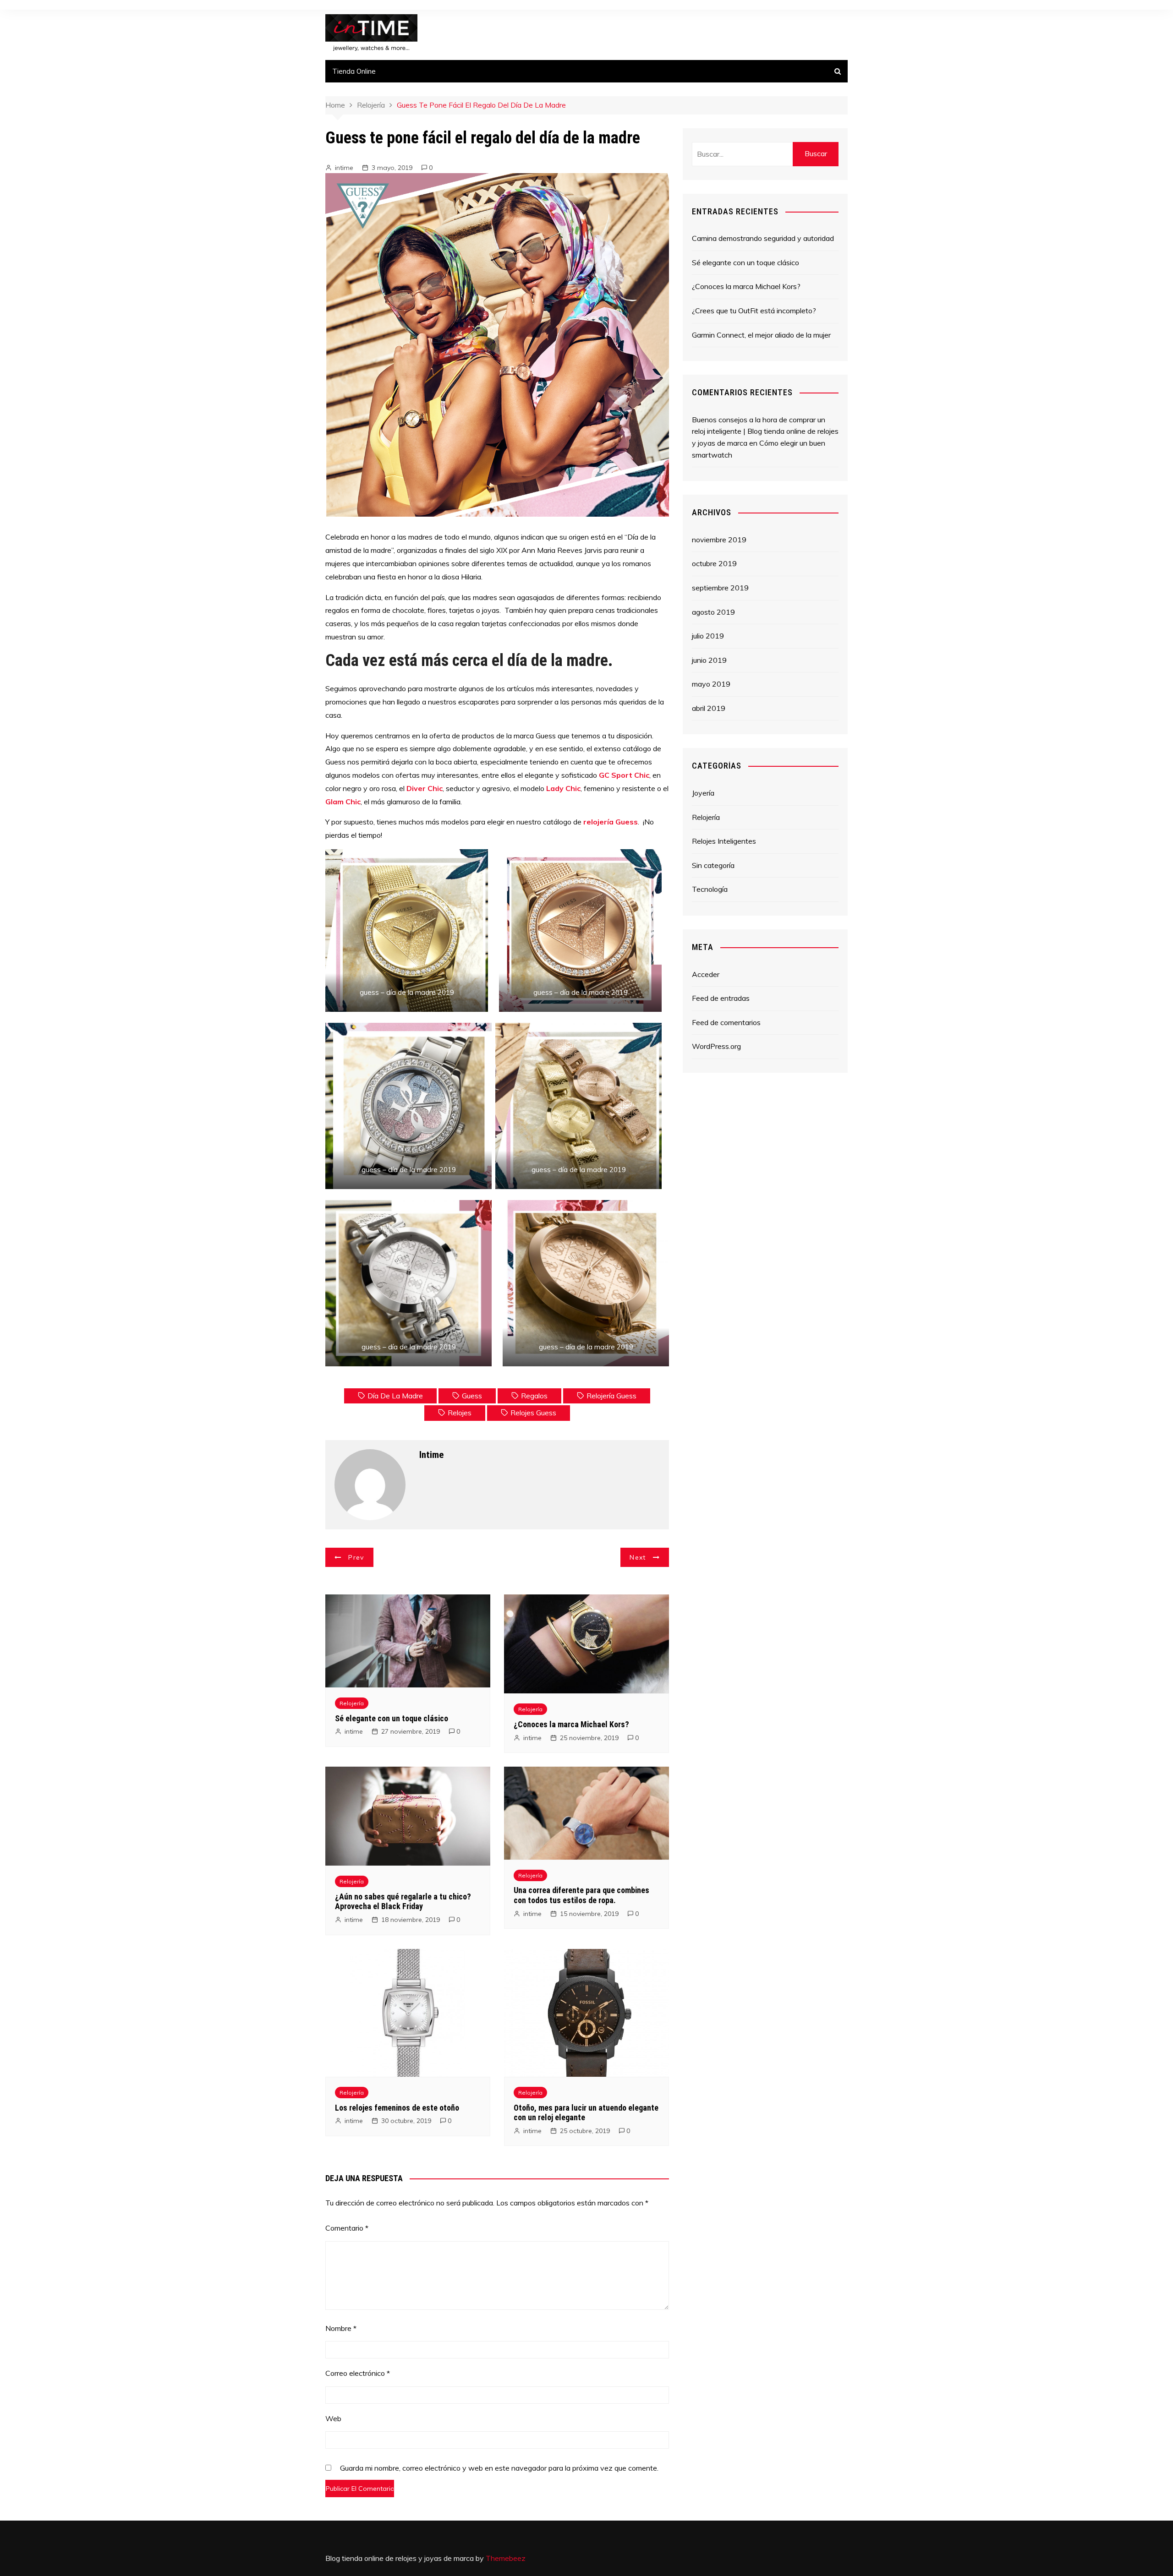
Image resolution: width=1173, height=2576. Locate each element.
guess (472, 1396)
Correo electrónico (358, 2373)
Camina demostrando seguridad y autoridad (763, 238)
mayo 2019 (711, 684)
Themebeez (506, 2558)
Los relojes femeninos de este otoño (397, 2108)
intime (344, 168)
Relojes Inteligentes (724, 841)
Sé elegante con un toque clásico (392, 1718)
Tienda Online (354, 71)
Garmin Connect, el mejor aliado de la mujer (761, 335)
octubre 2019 (714, 563)
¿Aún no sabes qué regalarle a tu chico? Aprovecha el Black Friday (403, 1902)
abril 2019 (709, 708)
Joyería (703, 793)
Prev (356, 1557)
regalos (534, 1396)
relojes (460, 1413)
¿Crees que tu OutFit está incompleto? (754, 311)
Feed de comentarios (726, 1022)
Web (333, 2418)
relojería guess (611, 1396)
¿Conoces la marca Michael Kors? (571, 1724)
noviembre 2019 (719, 540)
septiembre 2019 (720, 588)
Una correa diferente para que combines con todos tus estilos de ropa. (581, 1895)
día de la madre (395, 1396)
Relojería (352, 1703)
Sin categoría (713, 865)
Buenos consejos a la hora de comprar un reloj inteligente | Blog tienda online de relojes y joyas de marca (765, 431)
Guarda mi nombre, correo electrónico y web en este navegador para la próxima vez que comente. (499, 2469)
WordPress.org (716, 1046)
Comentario (347, 2228)
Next (638, 1557)
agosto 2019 (713, 612)
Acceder (706, 974)
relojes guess (533, 1413)
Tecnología (710, 889)
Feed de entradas (721, 998)
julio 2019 (708, 636)
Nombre (341, 2328)
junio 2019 (709, 660)
